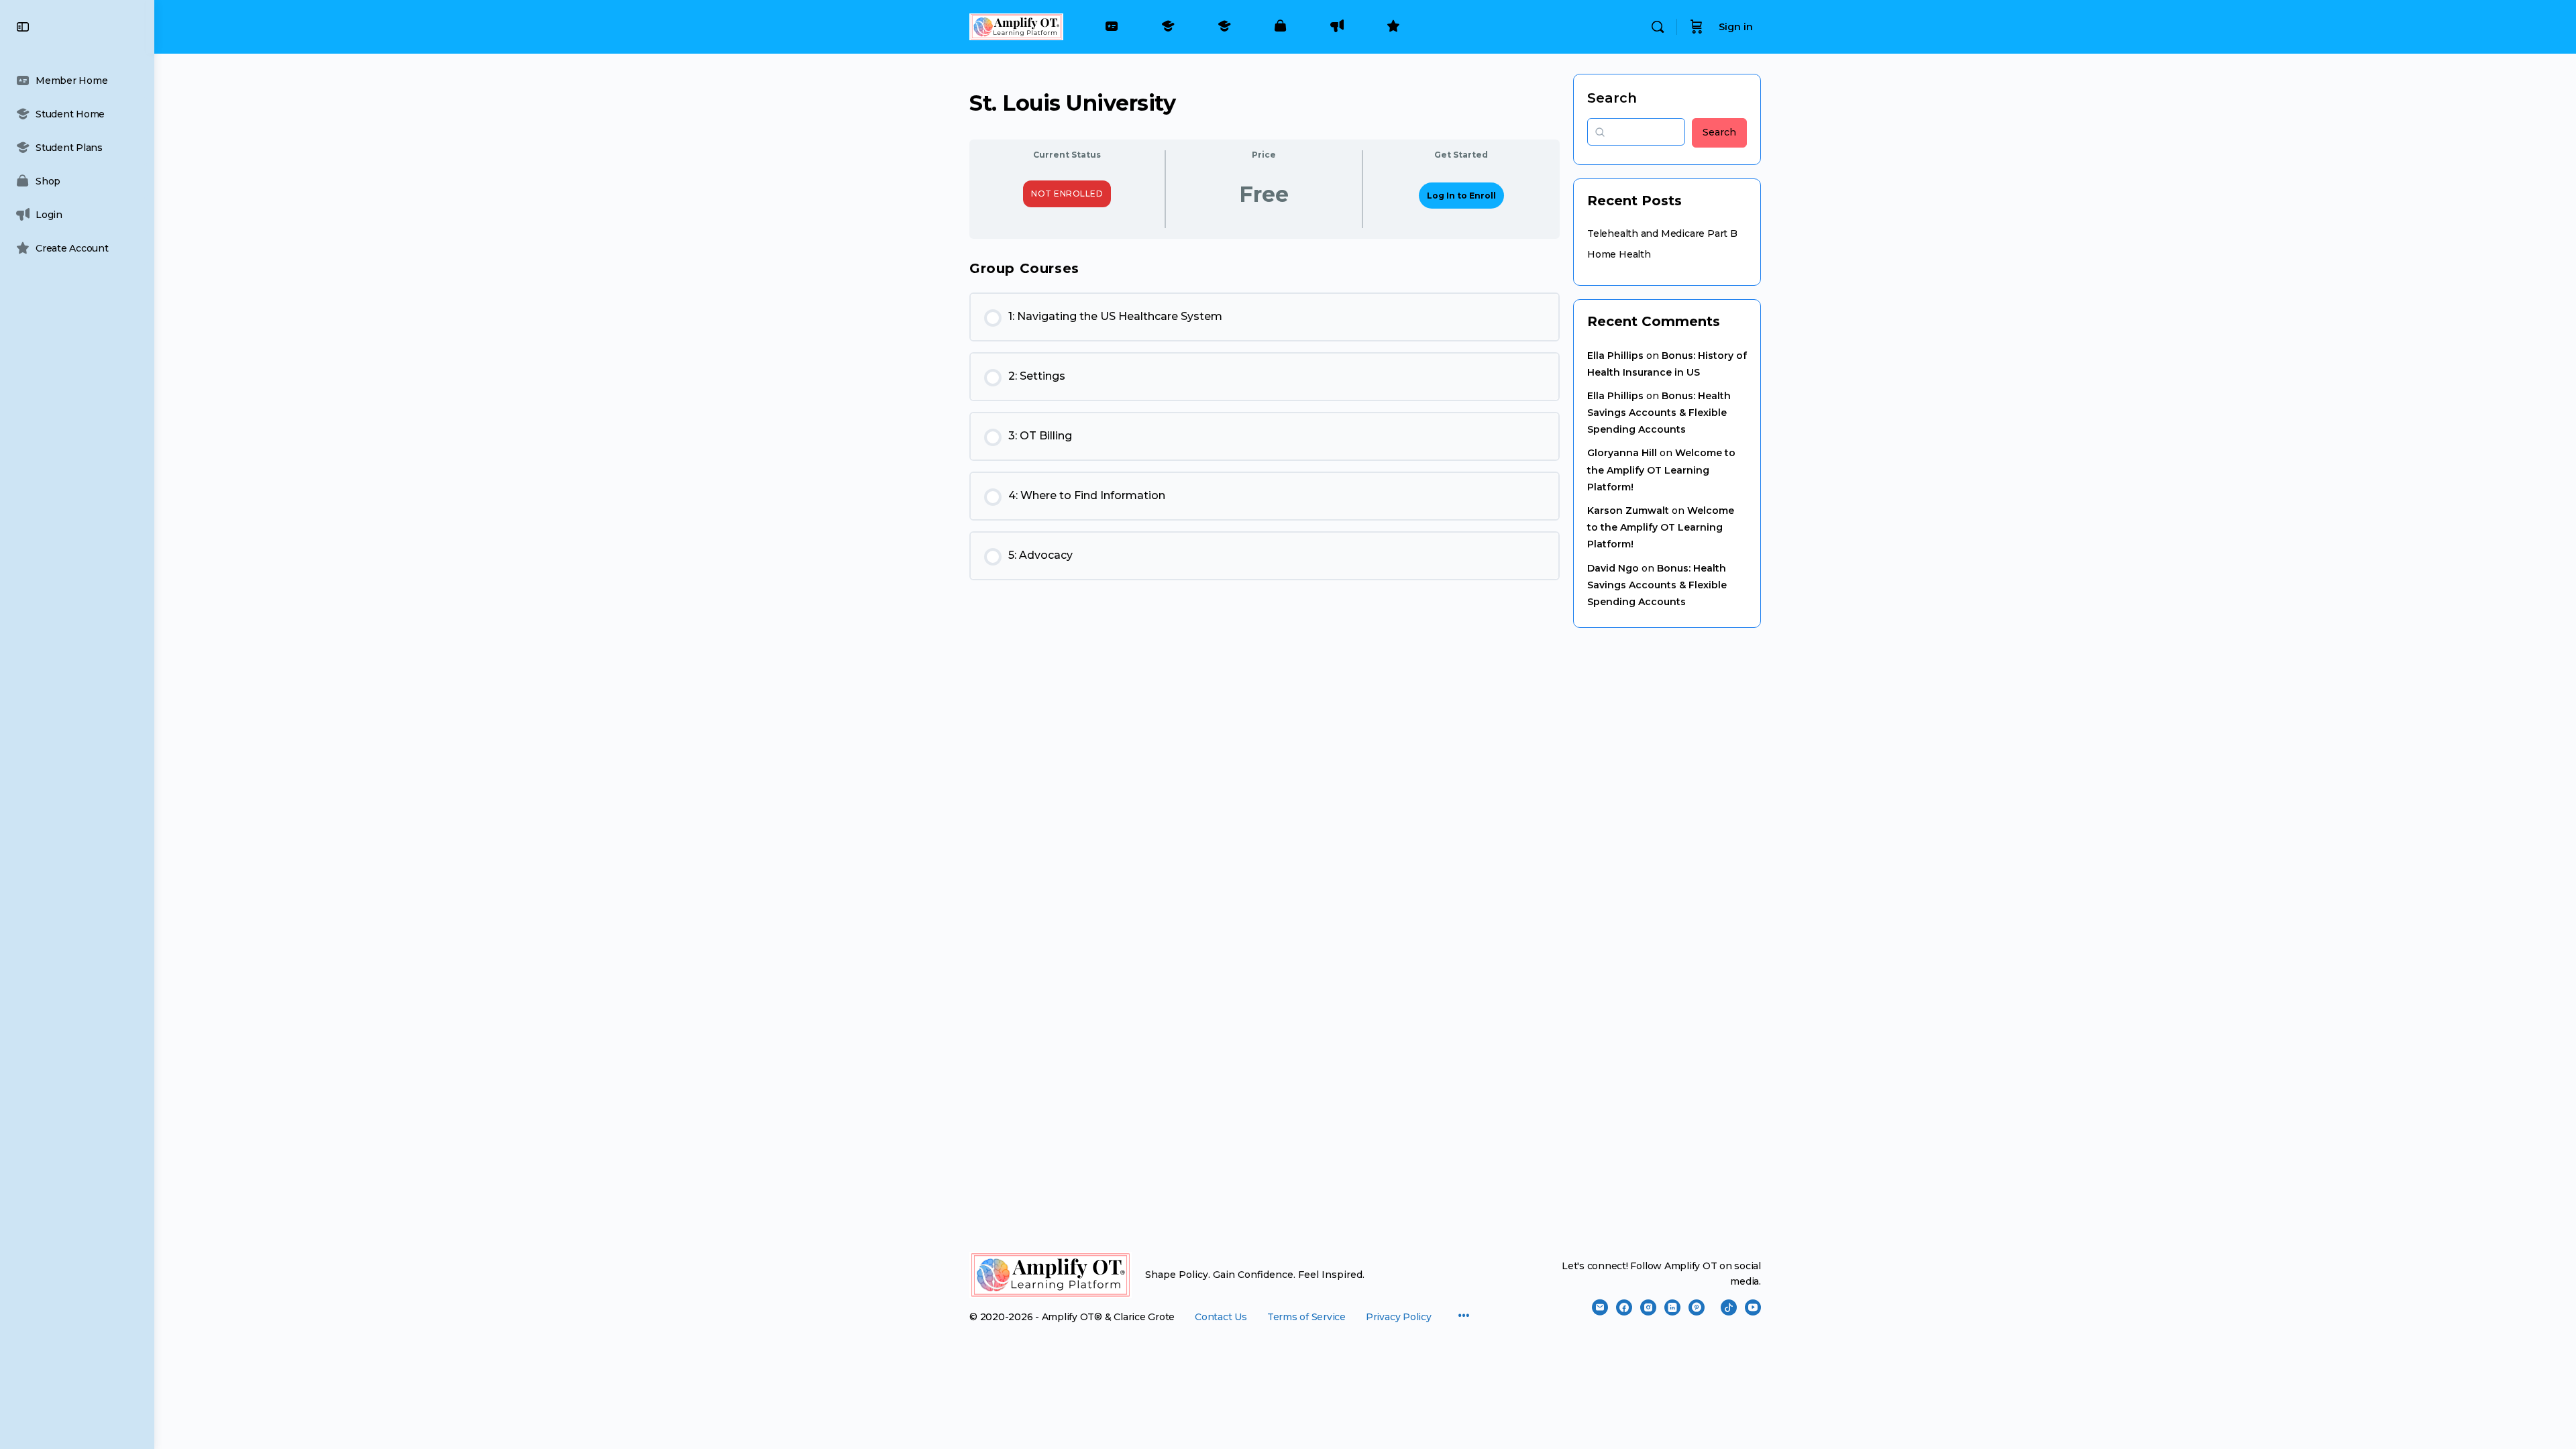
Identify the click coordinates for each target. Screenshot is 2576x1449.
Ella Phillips (1615, 356)
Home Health (1619, 254)
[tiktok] (1729, 1307)
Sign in (1736, 27)
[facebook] (1624, 1307)
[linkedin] (1672, 1307)
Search (1612, 98)
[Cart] (1697, 27)
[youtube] (1753, 1307)
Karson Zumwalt (1628, 511)
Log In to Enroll (1461, 196)
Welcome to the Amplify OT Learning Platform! (1661, 470)
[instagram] (1648, 1307)
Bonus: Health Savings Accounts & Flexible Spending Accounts (1659, 413)
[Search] (1658, 27)
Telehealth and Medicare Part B (1662, 233)
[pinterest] (1697, 1307)
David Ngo (1613, 568)
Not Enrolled (1067, 194)
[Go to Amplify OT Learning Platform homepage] (1016, 25)
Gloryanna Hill (1622, 453)
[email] (1600, 1307)
